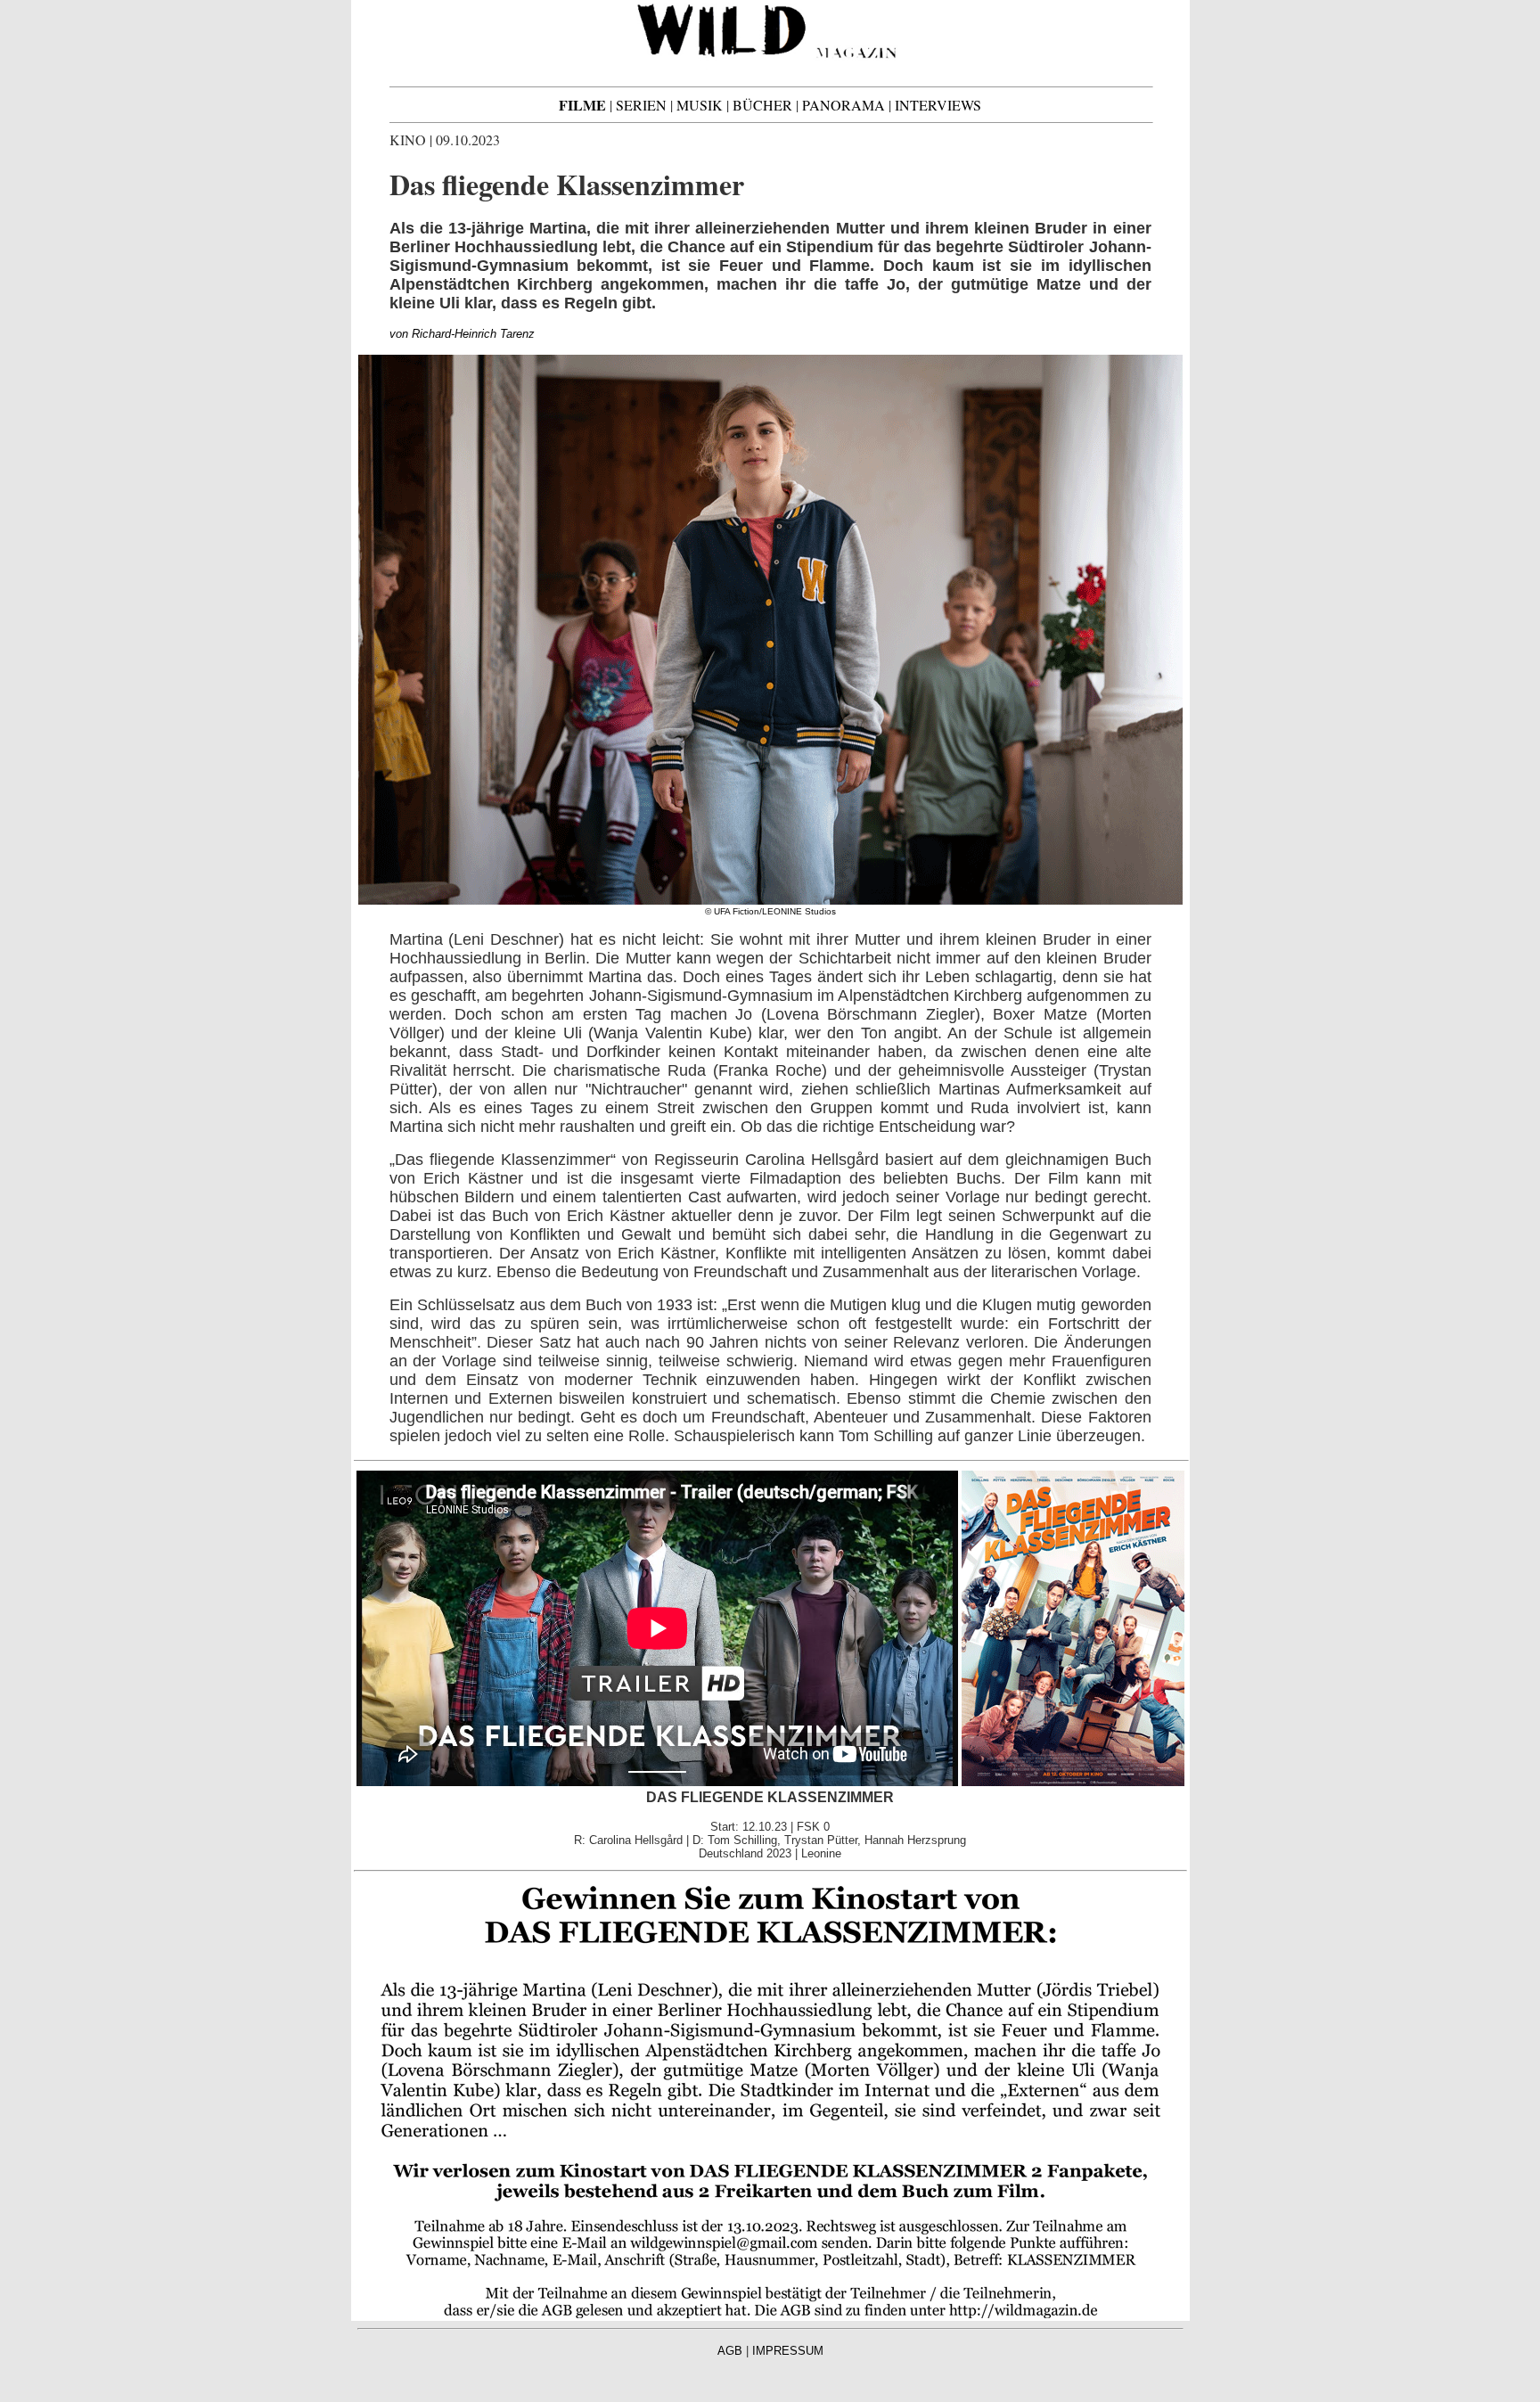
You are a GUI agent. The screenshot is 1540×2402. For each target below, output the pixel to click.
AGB (730, 2351)
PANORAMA (844, 105)
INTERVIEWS (938, 105)
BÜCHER (762, 105)
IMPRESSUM (788, 2351)
